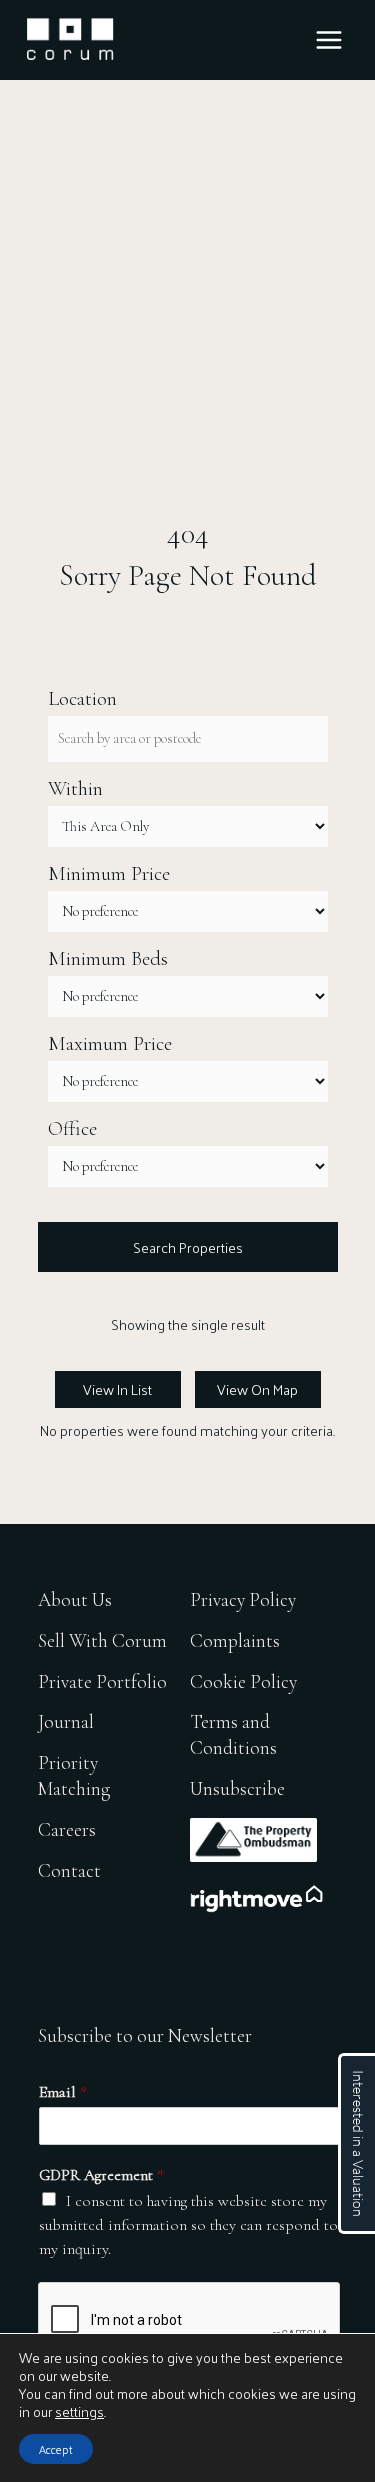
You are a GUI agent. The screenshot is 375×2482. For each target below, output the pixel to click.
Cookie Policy (243, 1681)
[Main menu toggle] (329, 40)
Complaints (235, 1640)
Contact (69, 1870)
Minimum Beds (108, 959)
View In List (117, 1389)
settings (79, 2412)
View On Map (257, 1389)
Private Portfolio (102, 1681)
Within (75, 789)
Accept (56, 2449)
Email (63, 2092)
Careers (67, 1829)
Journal (66, 1721)
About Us (75, 1599)
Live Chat (356, 2143)
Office (72, 1129)
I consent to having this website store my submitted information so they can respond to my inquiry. (188, 2225)
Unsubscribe (237, 1788)
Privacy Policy (243, 1599)
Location (82, 699)
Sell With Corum (102, 1640)
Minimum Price (109, 874)
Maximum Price (110, 1044)
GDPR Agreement (101, 2175)
